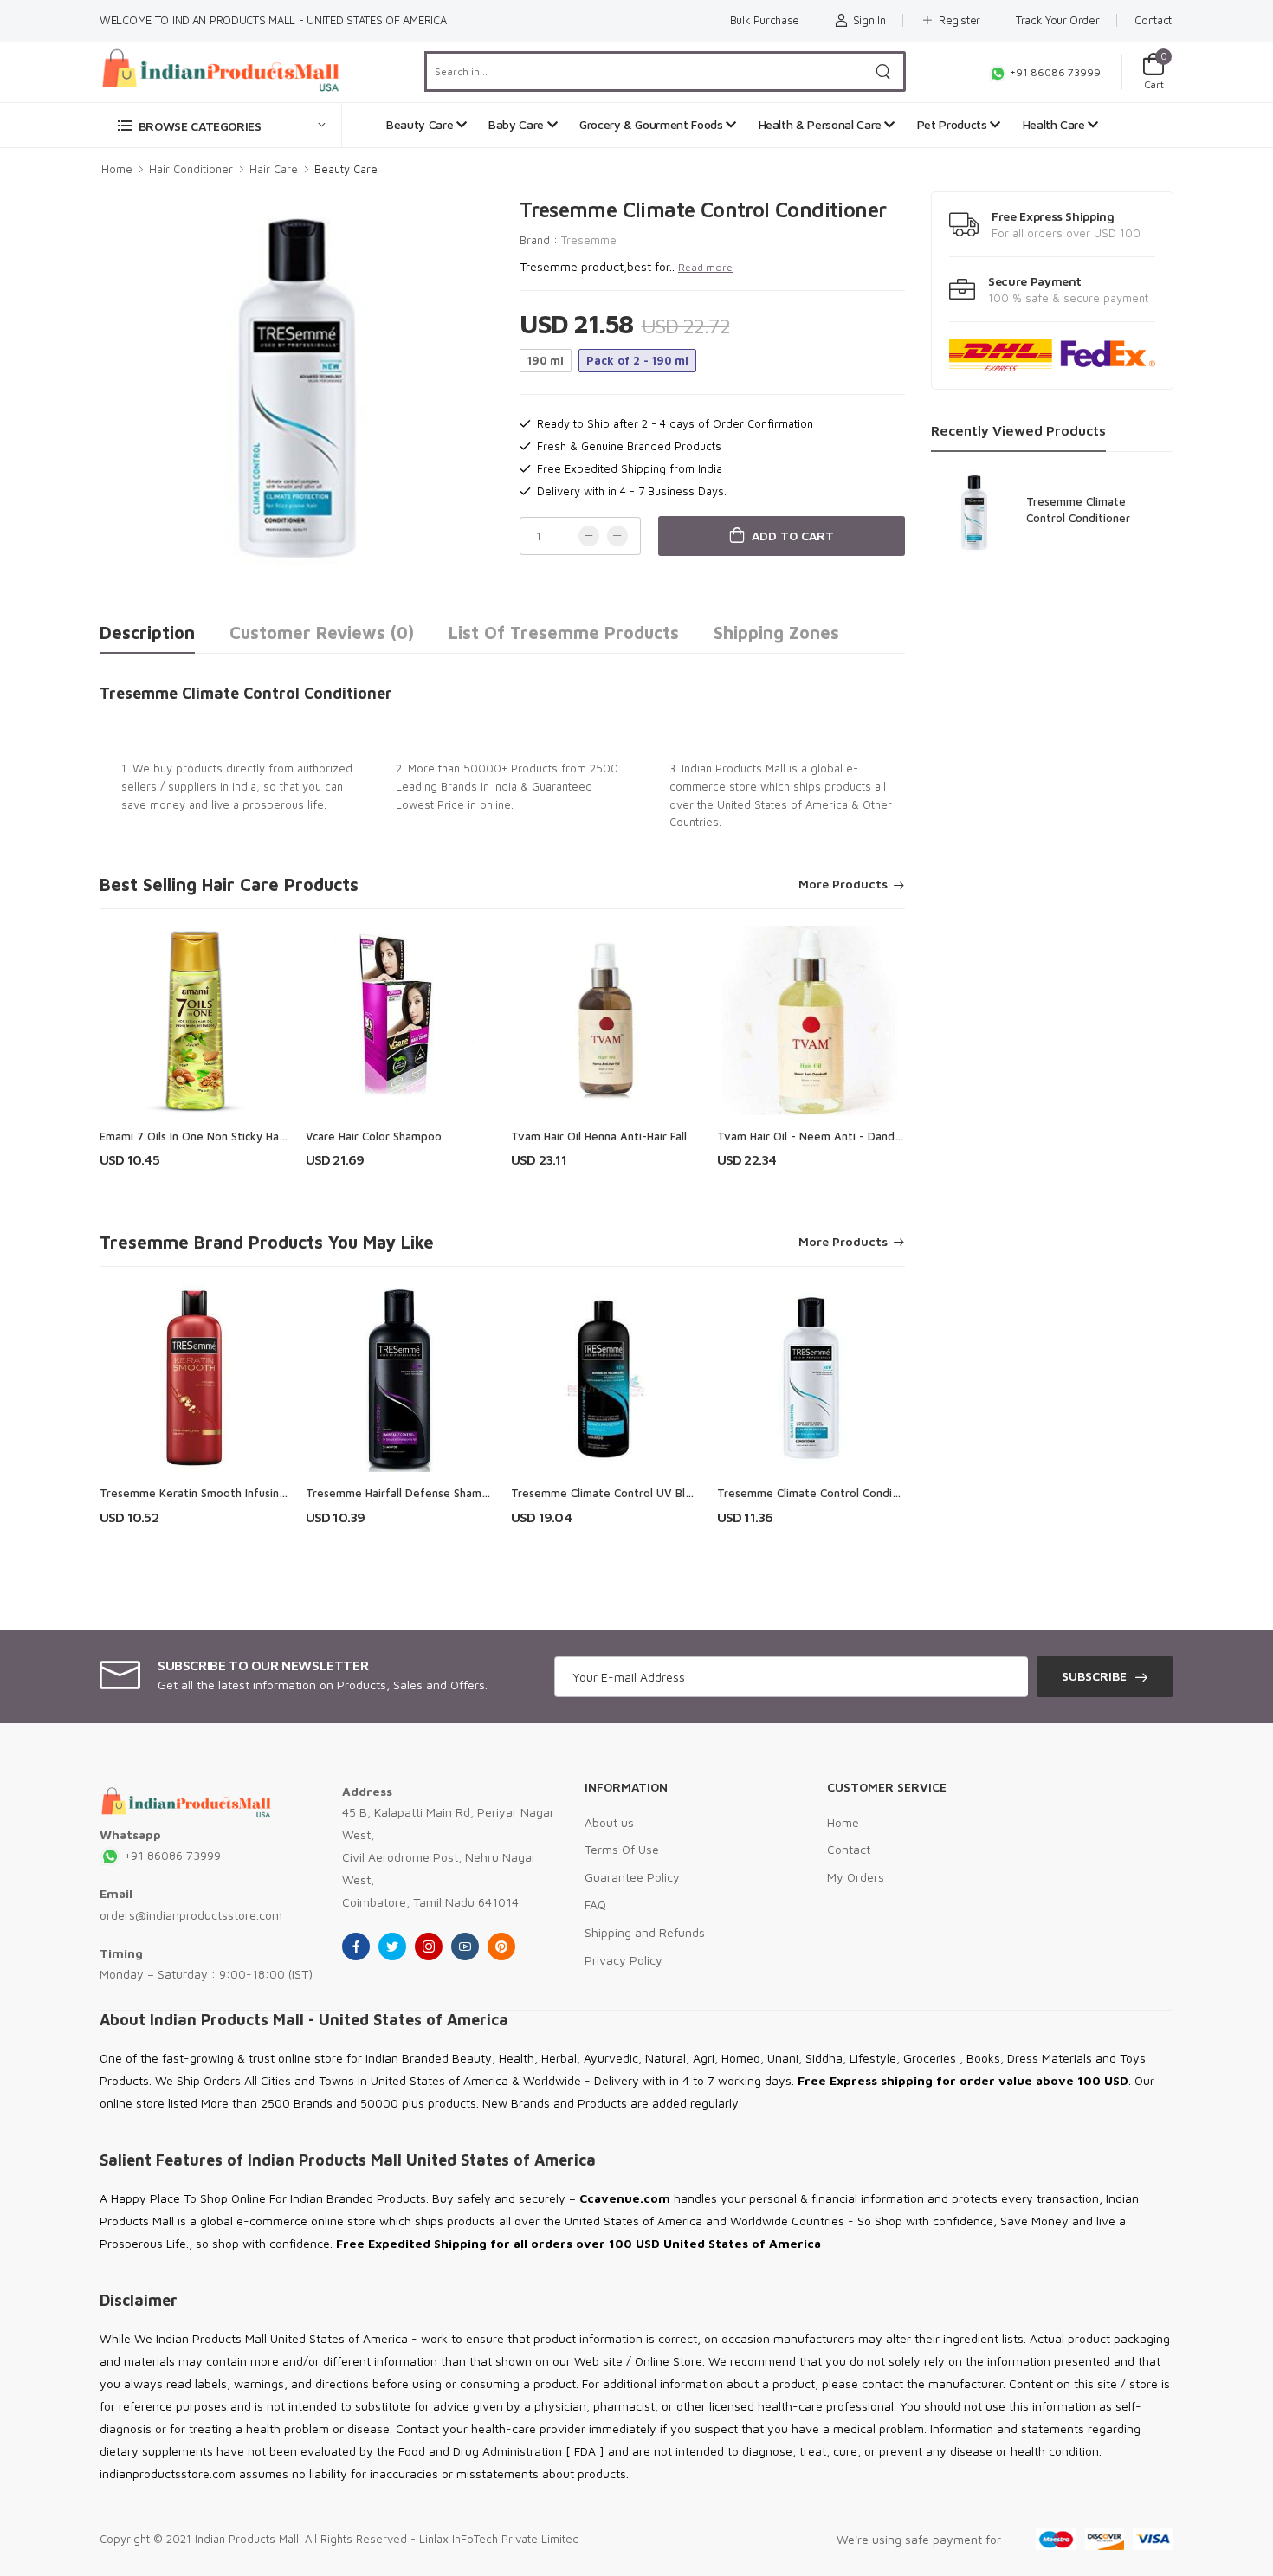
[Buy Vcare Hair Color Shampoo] (400, 1021)
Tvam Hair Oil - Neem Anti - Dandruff (816, 1136)
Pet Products (953, 124)
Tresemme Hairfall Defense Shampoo (404, 1493)
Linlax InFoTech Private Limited (499, 2539)
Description (147, 633)
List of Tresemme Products (564, 633)
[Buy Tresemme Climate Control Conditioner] (811, 1378)
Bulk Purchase (765, 20)
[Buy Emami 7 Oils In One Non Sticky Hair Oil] (194, 1021)
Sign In (869, 20)
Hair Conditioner (191, 169)
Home (117, 169)
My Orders (856, 1877)
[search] (884, 71)
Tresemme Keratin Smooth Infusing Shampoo (219, 1493)
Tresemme (589, 240)
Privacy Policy (624, 1960)
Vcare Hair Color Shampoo (374, 1136)
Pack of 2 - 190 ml (637, 360)
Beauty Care (421, 124)
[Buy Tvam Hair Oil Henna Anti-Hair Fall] (605, 1021)
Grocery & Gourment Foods (653, 124)
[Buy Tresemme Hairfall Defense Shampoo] (400, 1378)
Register (960, 20)
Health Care (1056, 124)
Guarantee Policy (632, 1877)
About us (609, 1822)
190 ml (546, 360)
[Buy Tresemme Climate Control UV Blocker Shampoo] (605, 1378)
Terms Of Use (622, 1849)
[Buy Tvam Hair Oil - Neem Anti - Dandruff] (811, 1021)
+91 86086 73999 (1054, 72)
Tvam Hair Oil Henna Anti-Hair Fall (599, 1136)
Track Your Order (1057, 20)
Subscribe (1094, 1676)
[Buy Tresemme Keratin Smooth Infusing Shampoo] (194, 1378)
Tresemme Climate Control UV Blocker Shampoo (638, 1493)
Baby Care (518, 124)
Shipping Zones (776, 633)
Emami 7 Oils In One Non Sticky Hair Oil (201, 1136)
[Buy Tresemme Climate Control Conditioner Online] (974, 513)
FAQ (595, 1905)
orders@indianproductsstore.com (191, 1915)
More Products (843, 884)
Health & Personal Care (822, 124)
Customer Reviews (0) (322, 633)
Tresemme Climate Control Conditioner (821, 1493)
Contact (1153, 20)
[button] (221, 125)
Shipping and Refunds (645, 1932)
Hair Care (274, 169)
